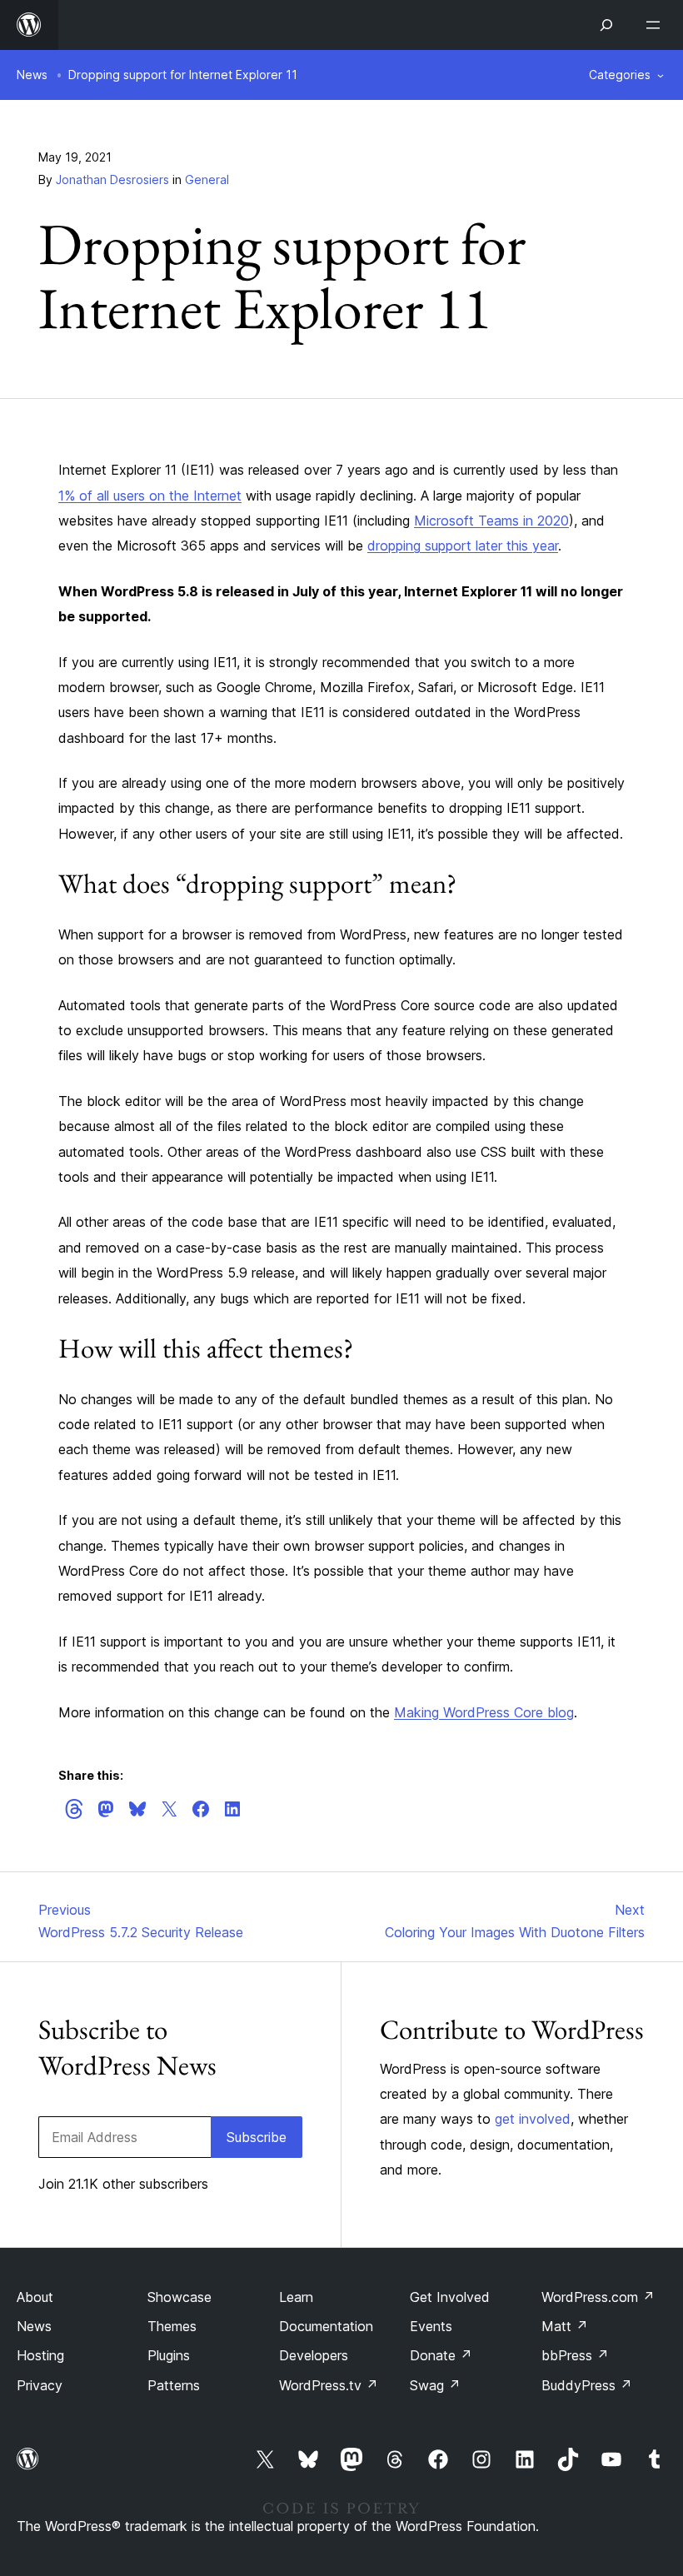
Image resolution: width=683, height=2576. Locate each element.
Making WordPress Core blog (484, 1712)
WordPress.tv (329, 2385)
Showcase (179, 2297)
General (207, 179)
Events (431, 2326)
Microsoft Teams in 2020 (491, 521)
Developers (314, 2355)
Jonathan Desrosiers (112, 179)
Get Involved (450, 2297)
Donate (441, 2355)
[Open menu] (656, 25)
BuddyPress (587, 2385)
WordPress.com (598, 2297)
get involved (533, 2119)
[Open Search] (606, 25)
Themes (172, 2326)
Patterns (174, 2385)
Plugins (169, 2355)
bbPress (575, 2355)
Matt (565, 2326)
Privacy (40, 2385)
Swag (435, 2385)
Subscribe (257, 2137)
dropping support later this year (463, 546)
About (35, 2297)
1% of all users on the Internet (150, 496)
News (32, 75)
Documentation (326, 2326)
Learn (296, 2297)
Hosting (40, 2355)
